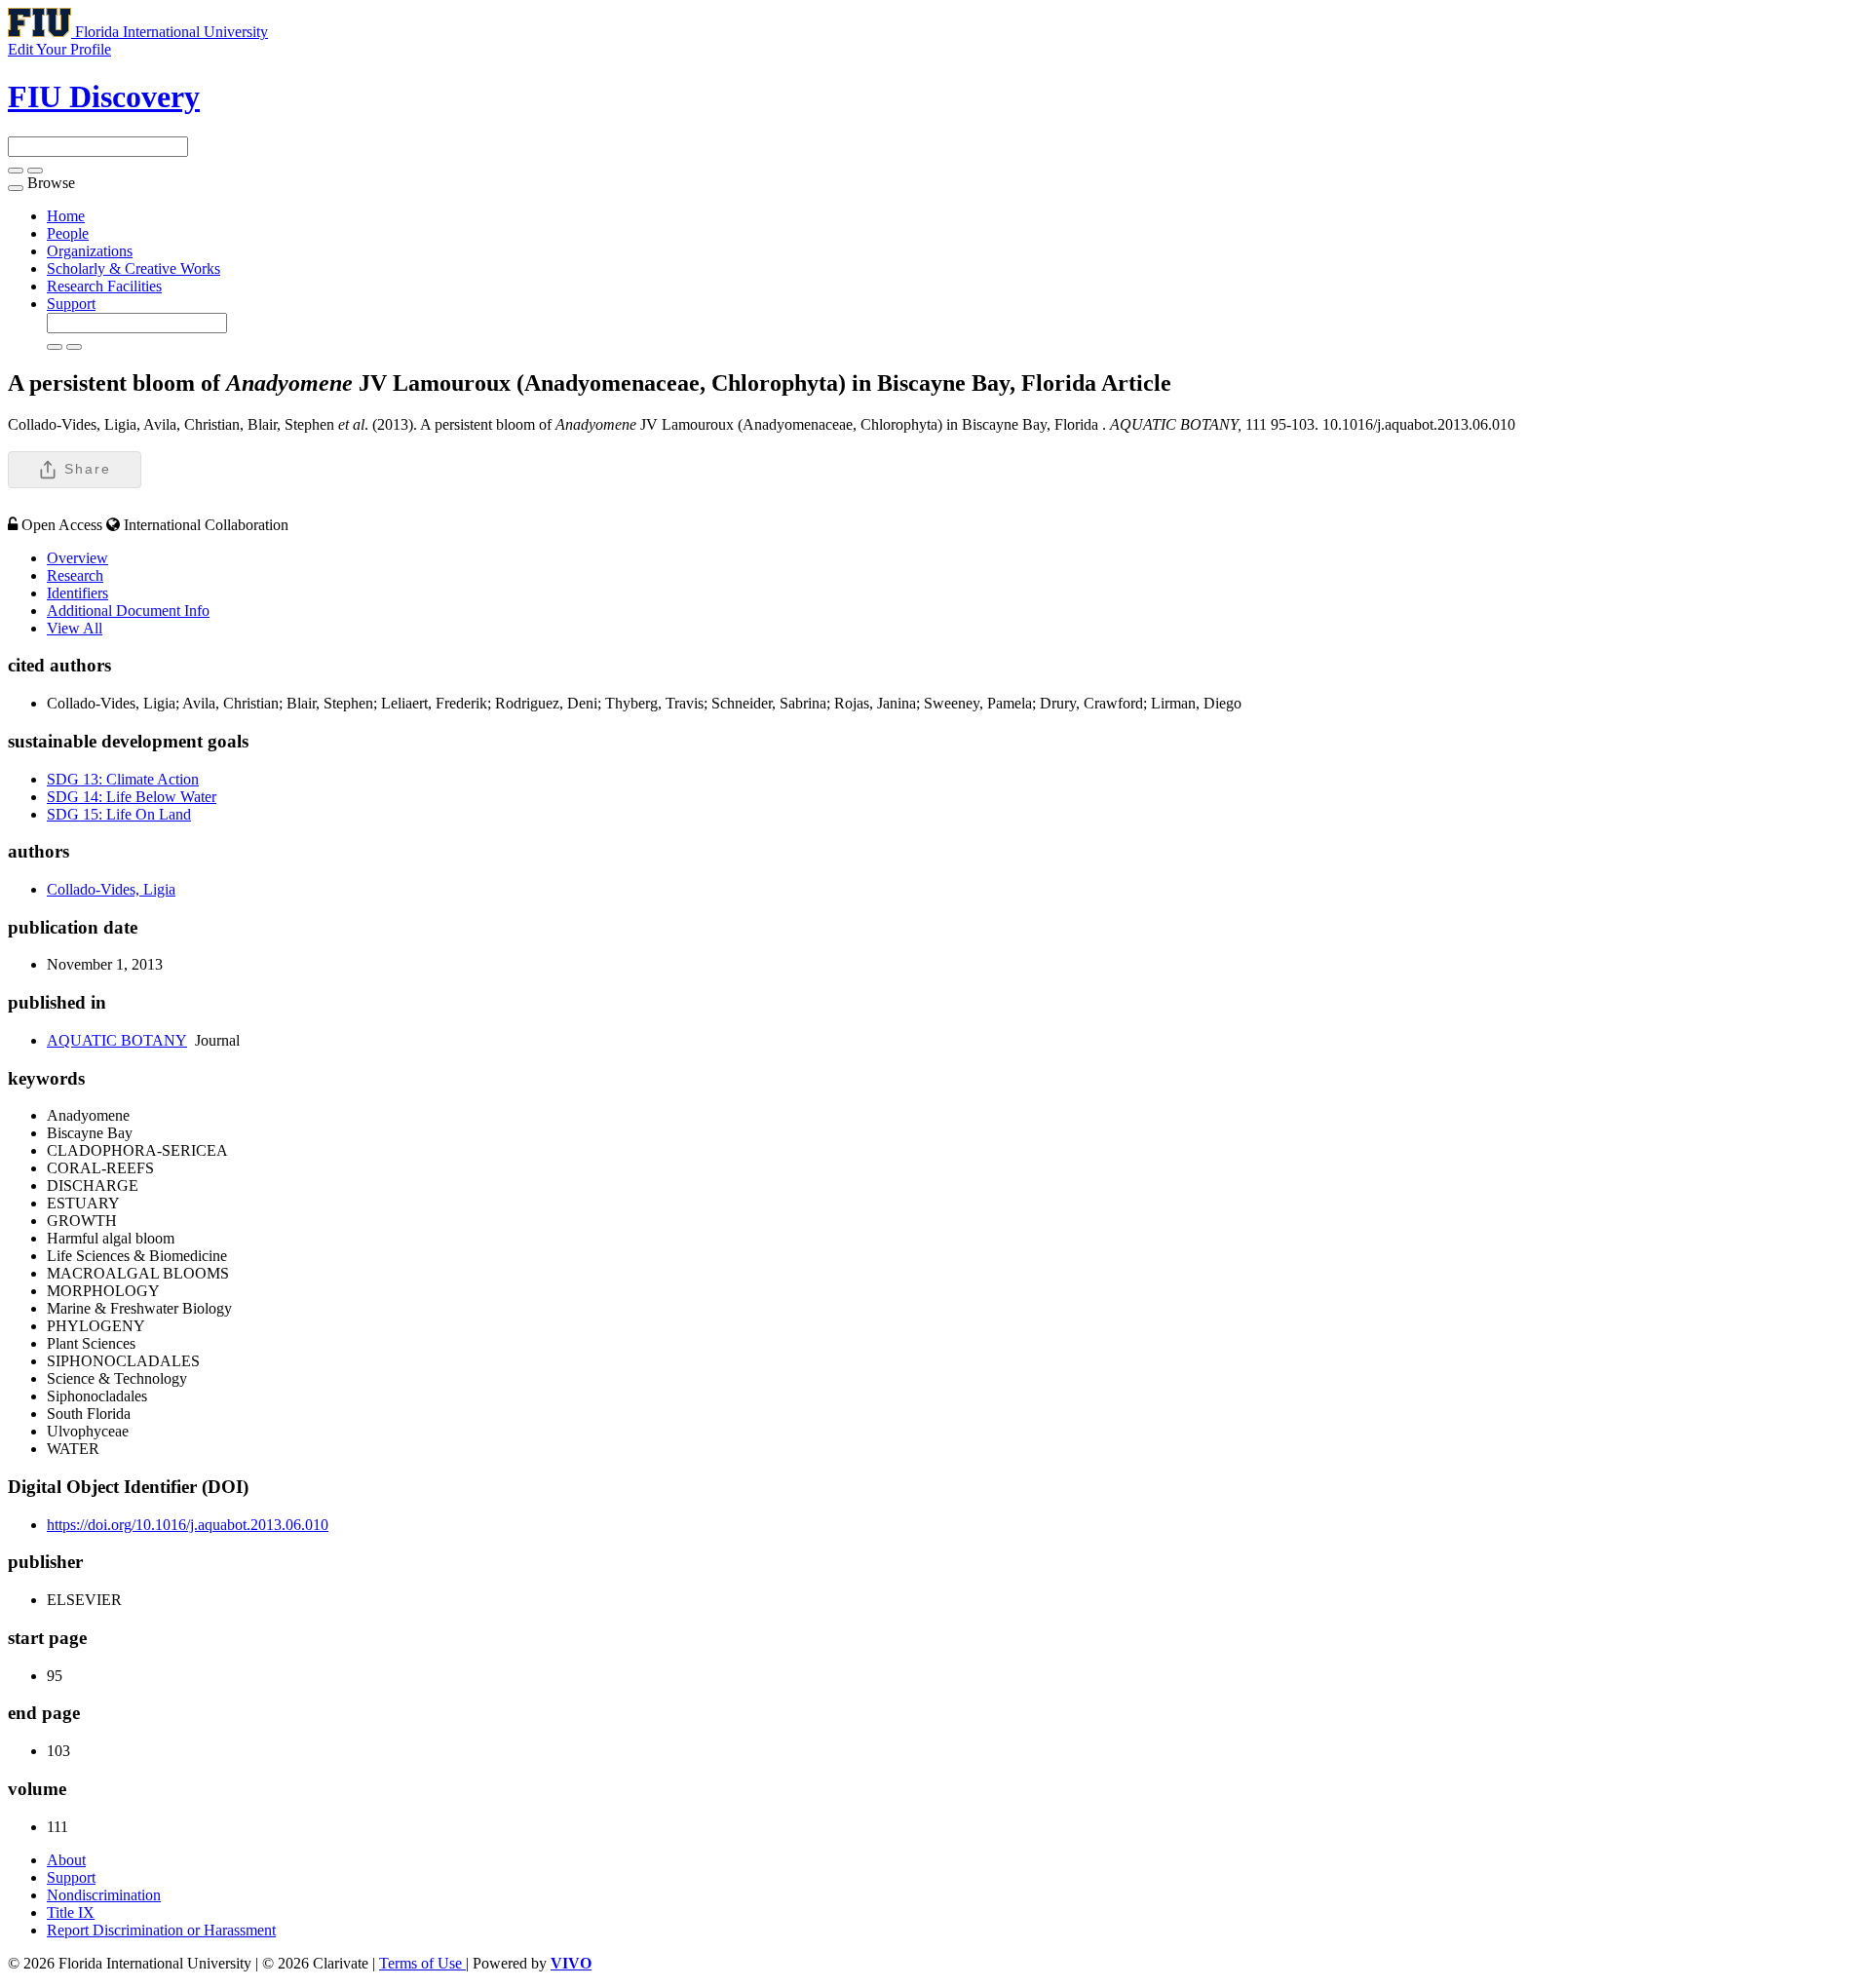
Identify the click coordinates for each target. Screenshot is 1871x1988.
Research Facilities (104, 286)
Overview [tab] (77, 558)
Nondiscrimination (104, 1895)
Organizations (90, 251)
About (66, 1860)
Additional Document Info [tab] (128, 611)
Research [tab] (75, 575)
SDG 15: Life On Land (119, 814)
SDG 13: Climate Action (123, 779)
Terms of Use (422, 1963)
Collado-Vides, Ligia (111, 889)
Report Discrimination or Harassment (161, 1930)
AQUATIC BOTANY (117, 1040)
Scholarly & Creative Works (134, 268)
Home (66, 216)
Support (71, 304)
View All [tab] (75, 628)
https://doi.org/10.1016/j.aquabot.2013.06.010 (188, 1525)
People (68, 233)
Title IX (71, 1912)
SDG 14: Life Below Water (132, 797)
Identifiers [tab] (77, 593)
